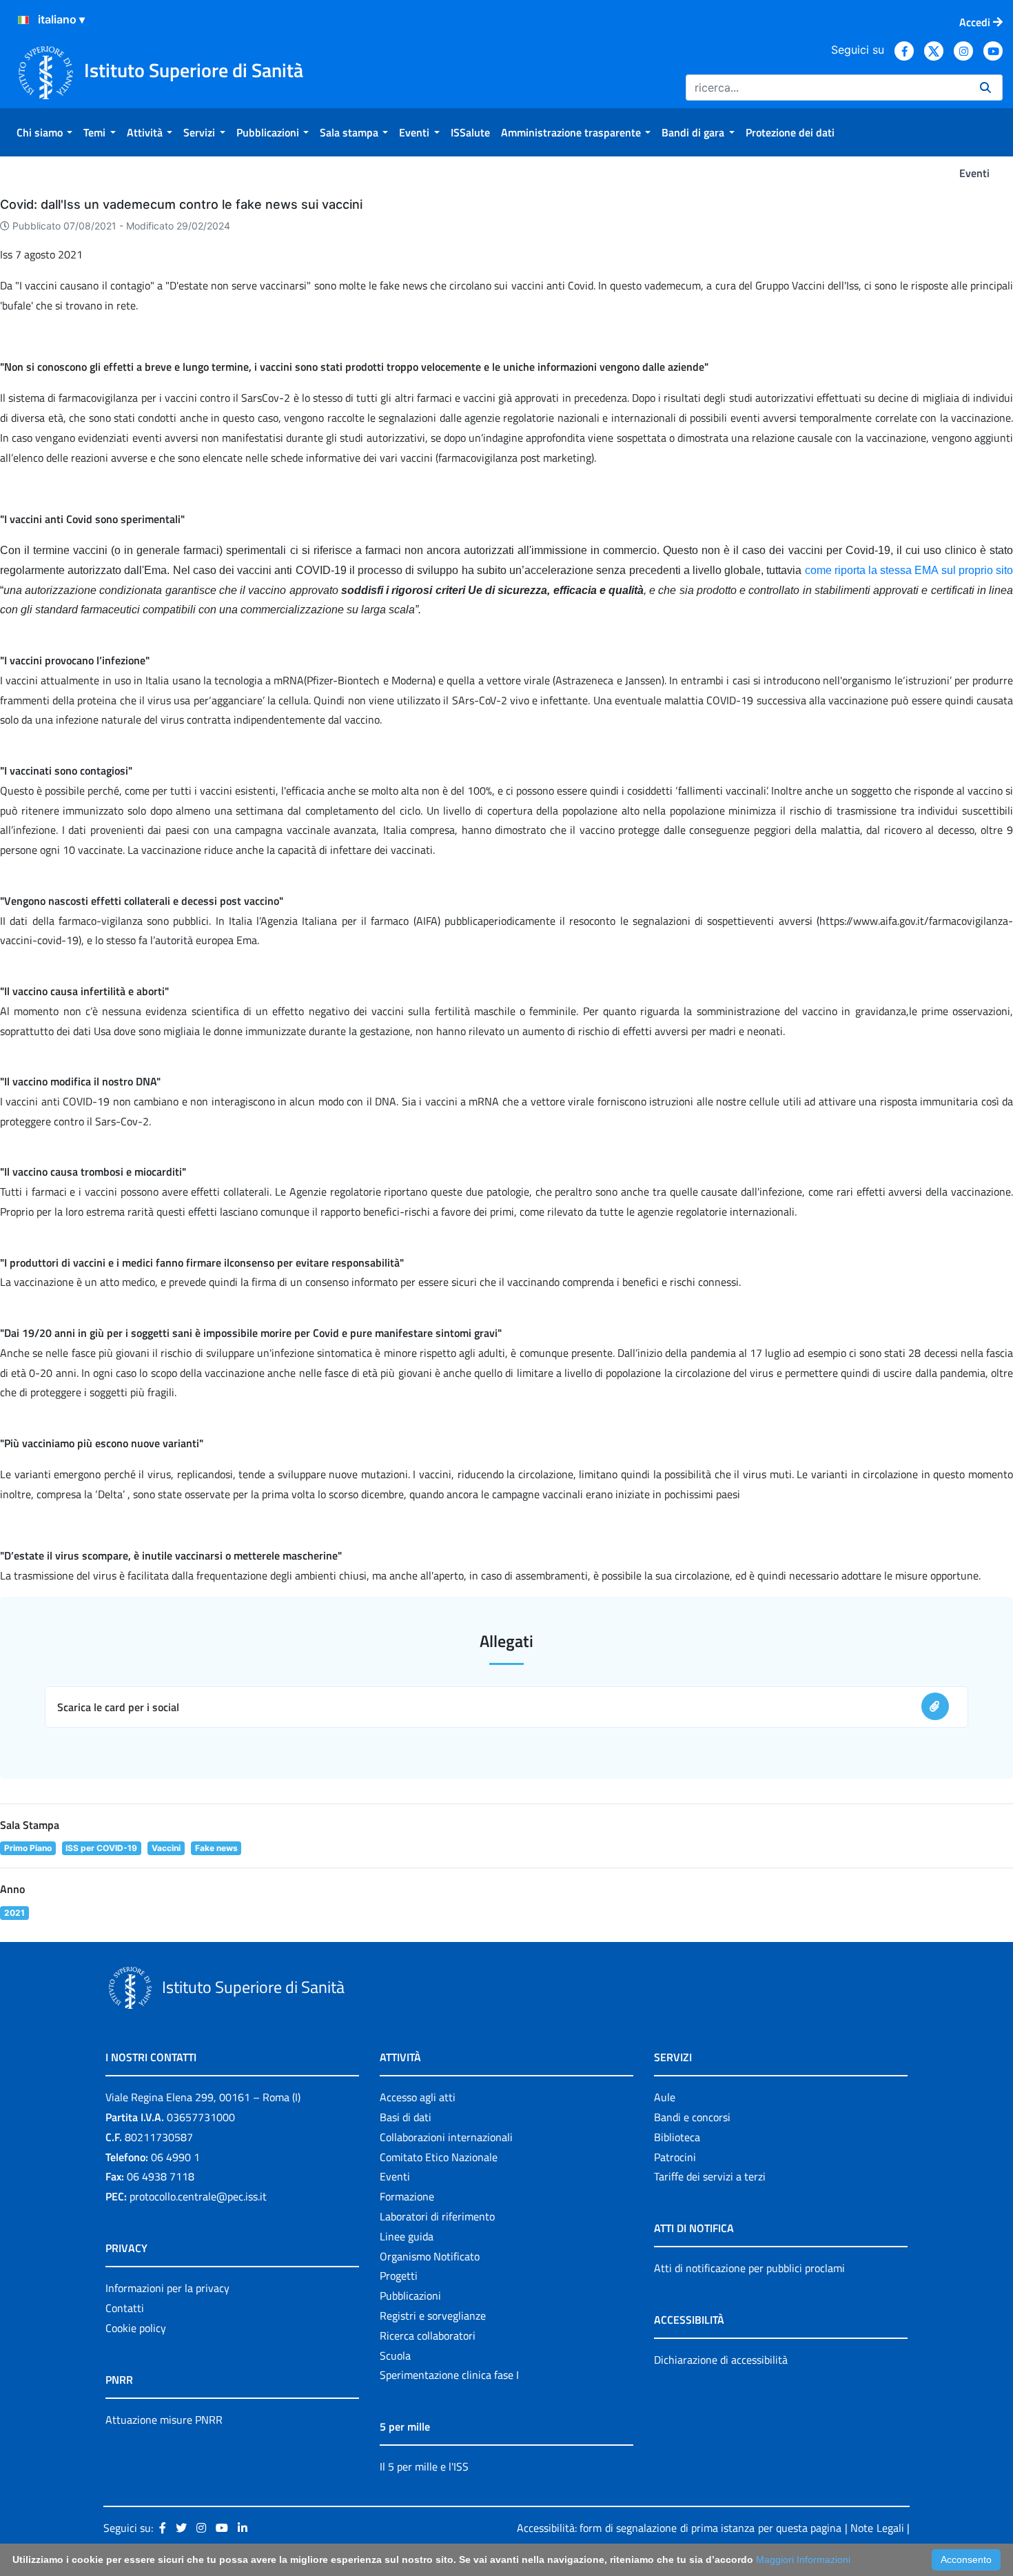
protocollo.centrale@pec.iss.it (198, 2196)
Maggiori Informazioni (803, 2559)
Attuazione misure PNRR (164, 2420)
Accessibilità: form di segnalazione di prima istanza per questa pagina (679, 2528)
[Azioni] (23, 20)
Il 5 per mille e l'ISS (424, 2466)
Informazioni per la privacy (167, 2288)
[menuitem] (44, 132)
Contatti (125, 2308)
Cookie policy (136, 2328)
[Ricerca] (985, 88)
